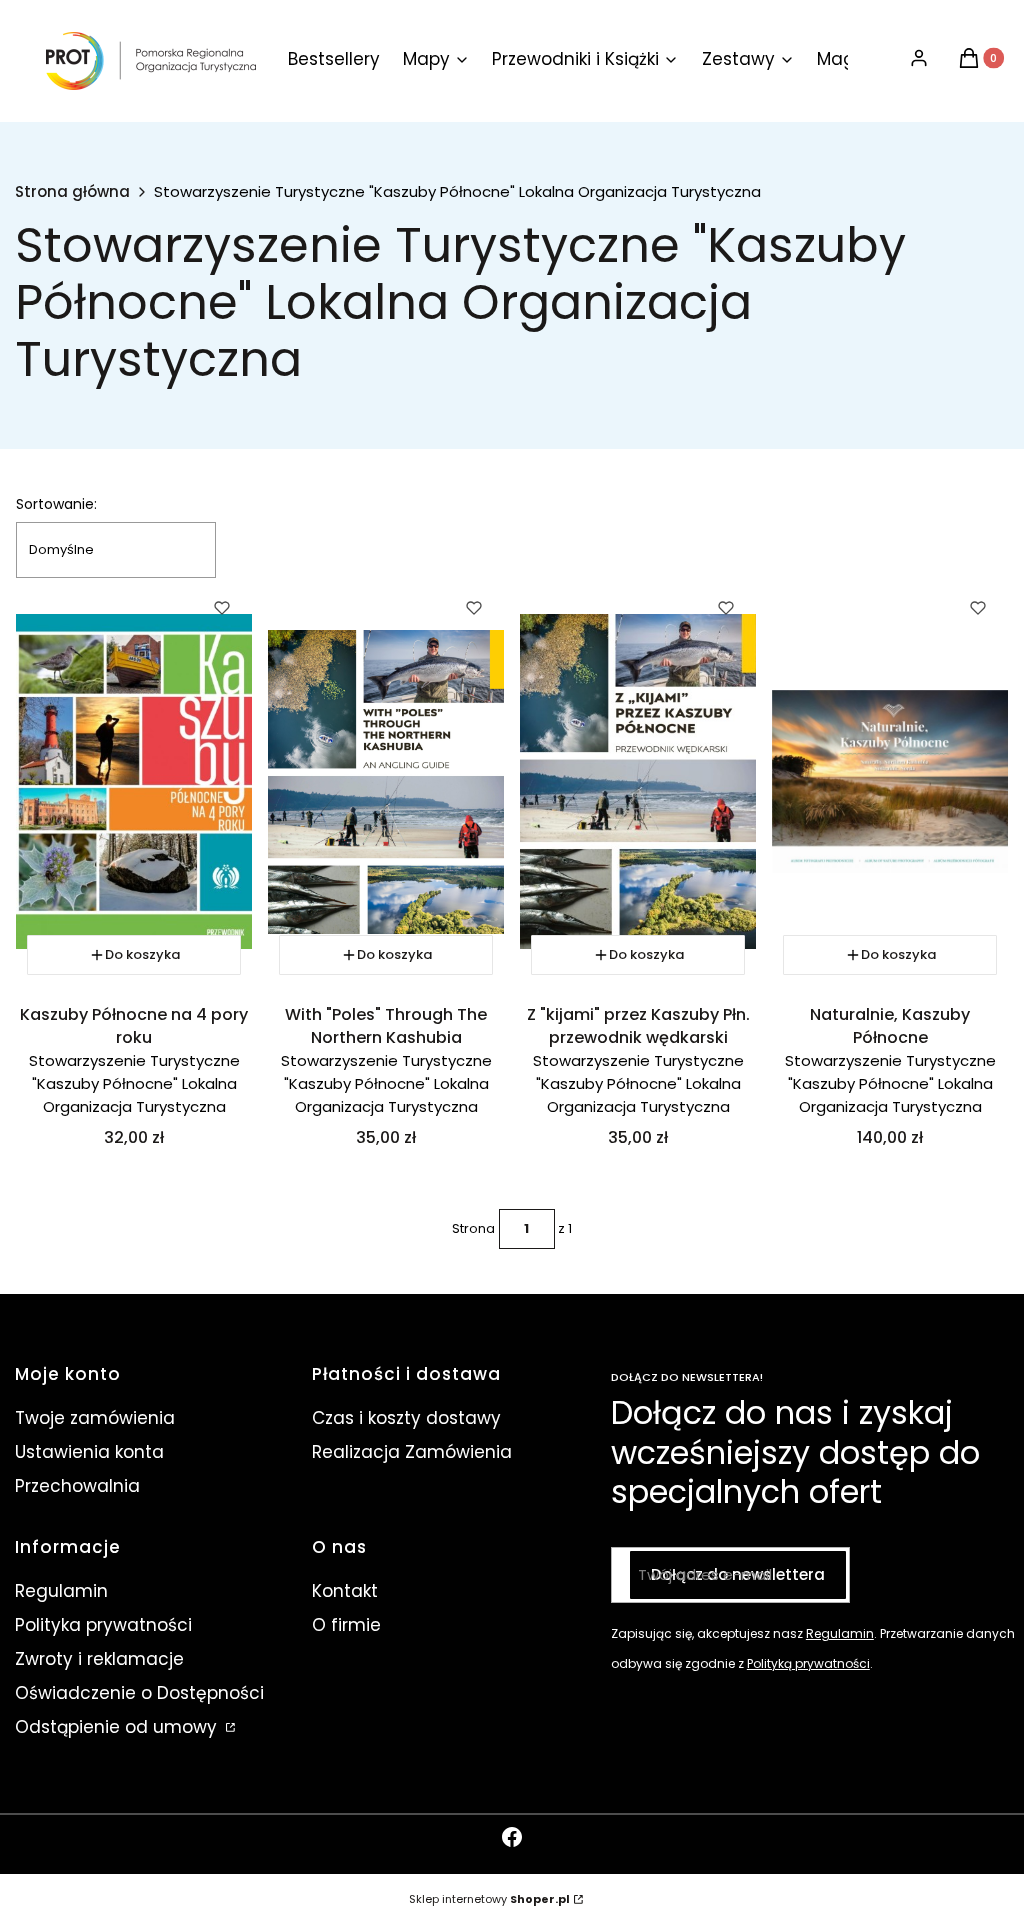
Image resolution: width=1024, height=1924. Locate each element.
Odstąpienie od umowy (118, 1727)
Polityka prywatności (103, 1625)
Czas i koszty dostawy (406, 1418)
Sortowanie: (56, 504)
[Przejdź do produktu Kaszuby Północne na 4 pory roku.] (134, 782)
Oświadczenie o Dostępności (139, 1693)
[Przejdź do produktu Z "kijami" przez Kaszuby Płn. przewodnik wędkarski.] (638, 782)
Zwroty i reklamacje (99, 1659)
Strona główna (72, 192)
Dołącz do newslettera (738, 1574)
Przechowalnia (77, 1486)
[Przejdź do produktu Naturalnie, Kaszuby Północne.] (890, 782)
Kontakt (345, 1591)
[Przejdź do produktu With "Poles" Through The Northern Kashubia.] (386, 782)
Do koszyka (142, 954)
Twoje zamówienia (95, 1418)
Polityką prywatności (808, 1663)
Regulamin (61, 1591)
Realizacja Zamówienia (412, 1452)
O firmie (346, 1625)
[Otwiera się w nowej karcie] (512, 1837)
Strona (473, 1228)
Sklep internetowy (489, 1899)
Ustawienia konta (89, 1452)
